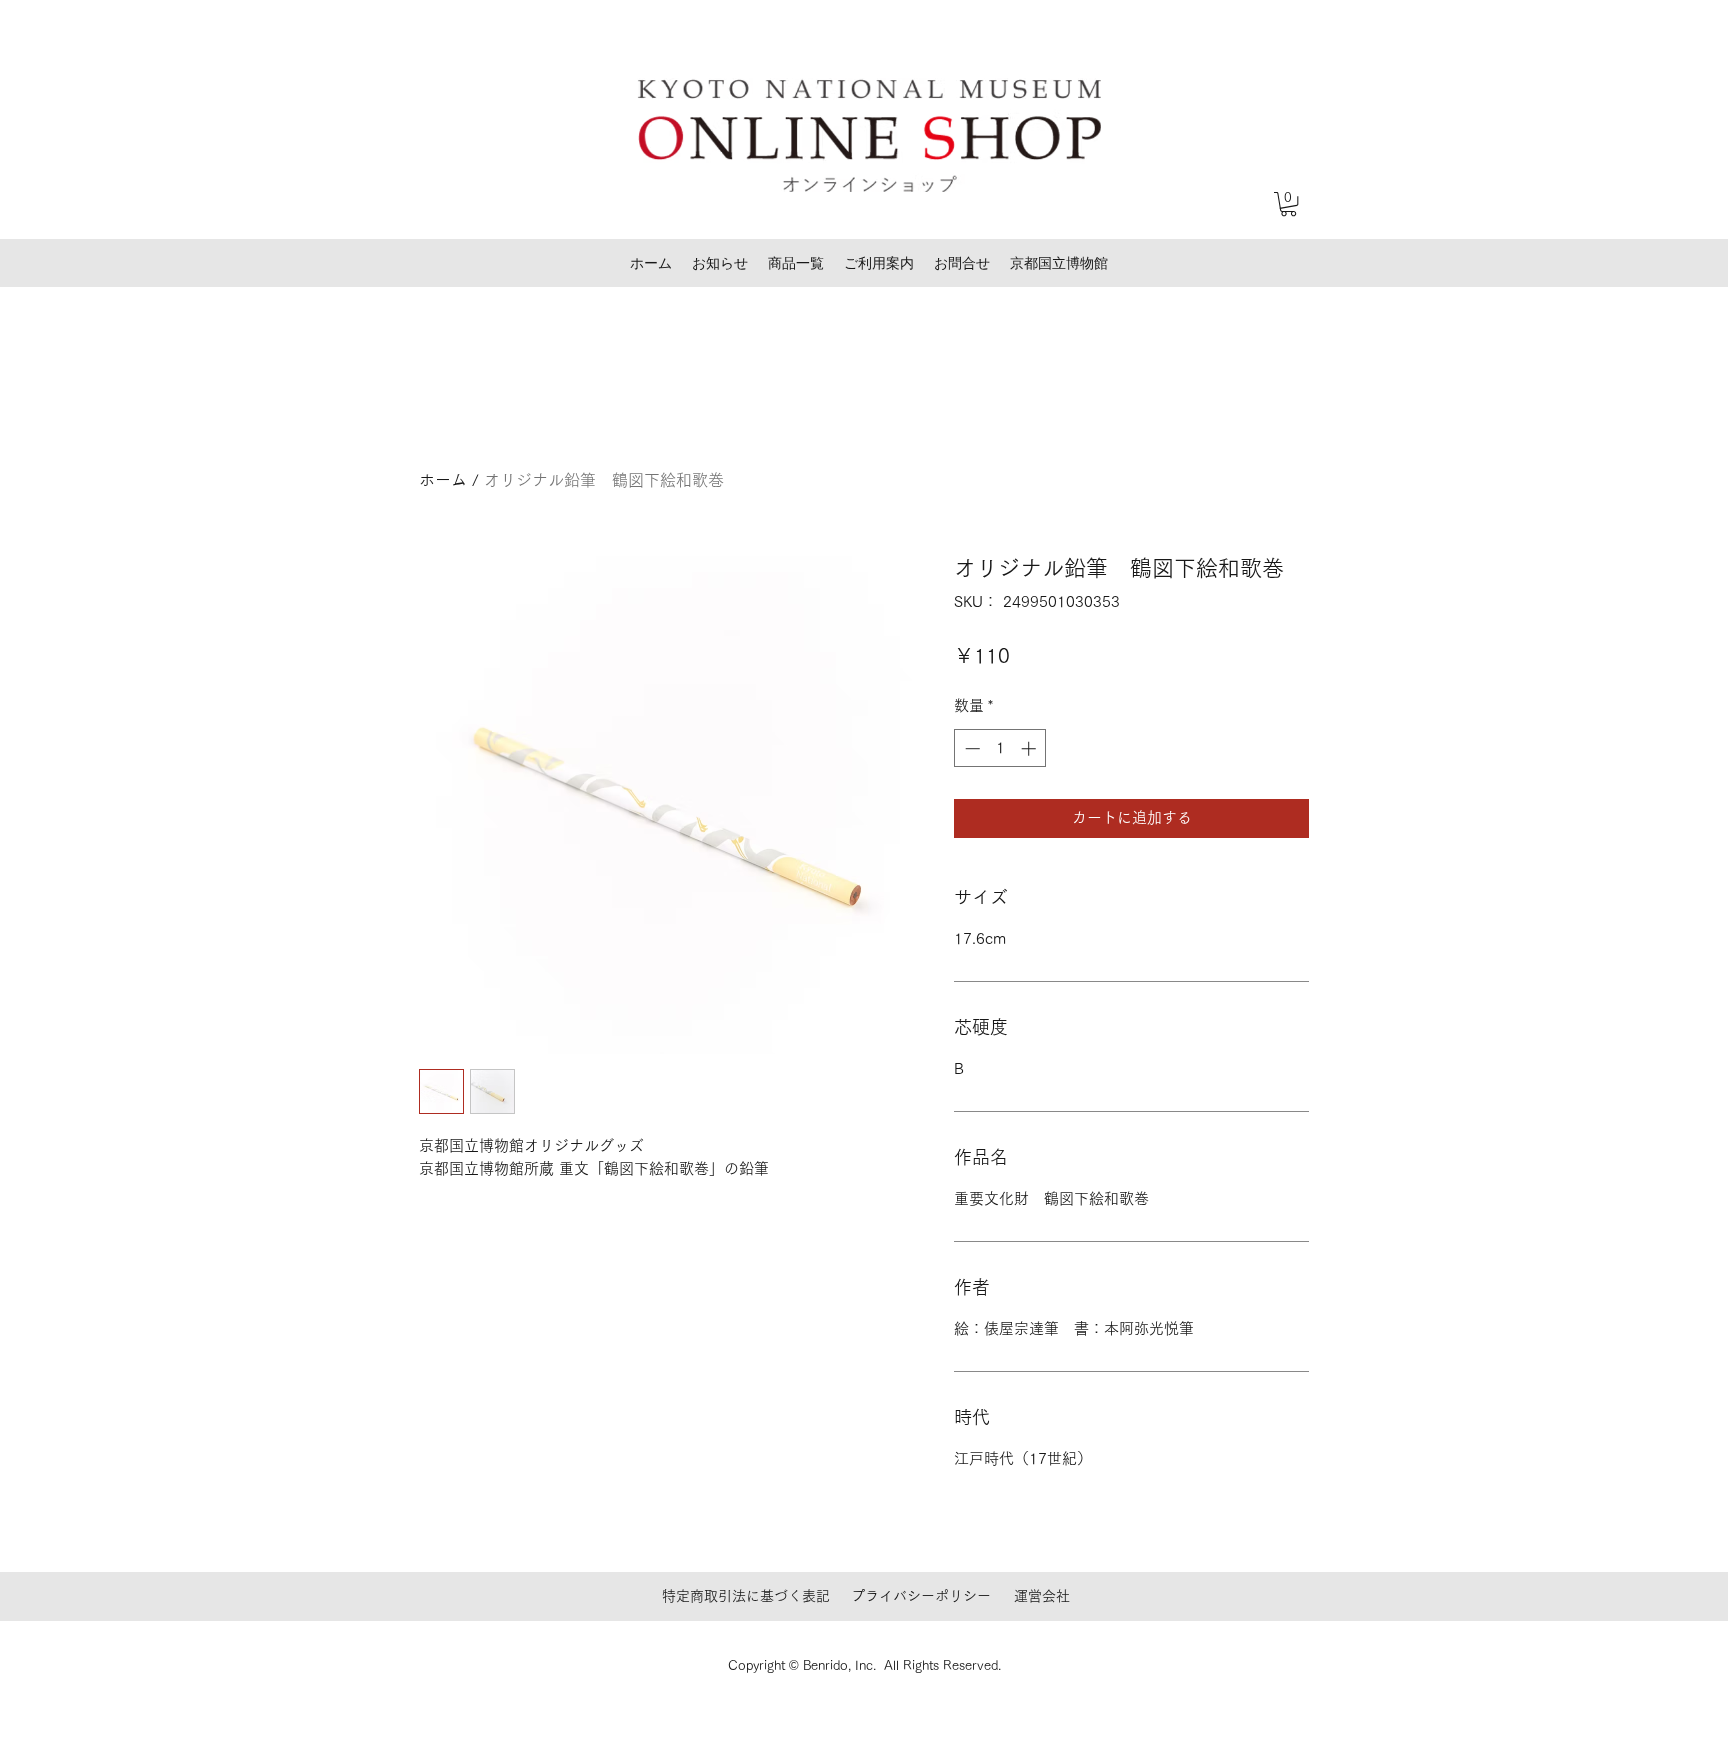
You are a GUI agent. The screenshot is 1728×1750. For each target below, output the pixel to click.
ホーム (443, 480)
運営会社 (1042, 1596)
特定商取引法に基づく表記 (746, 1596)
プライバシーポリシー (921, 1596)
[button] (1288, 204)
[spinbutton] (1000, 748)
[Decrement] (970, 748)
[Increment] (1030, 748)
